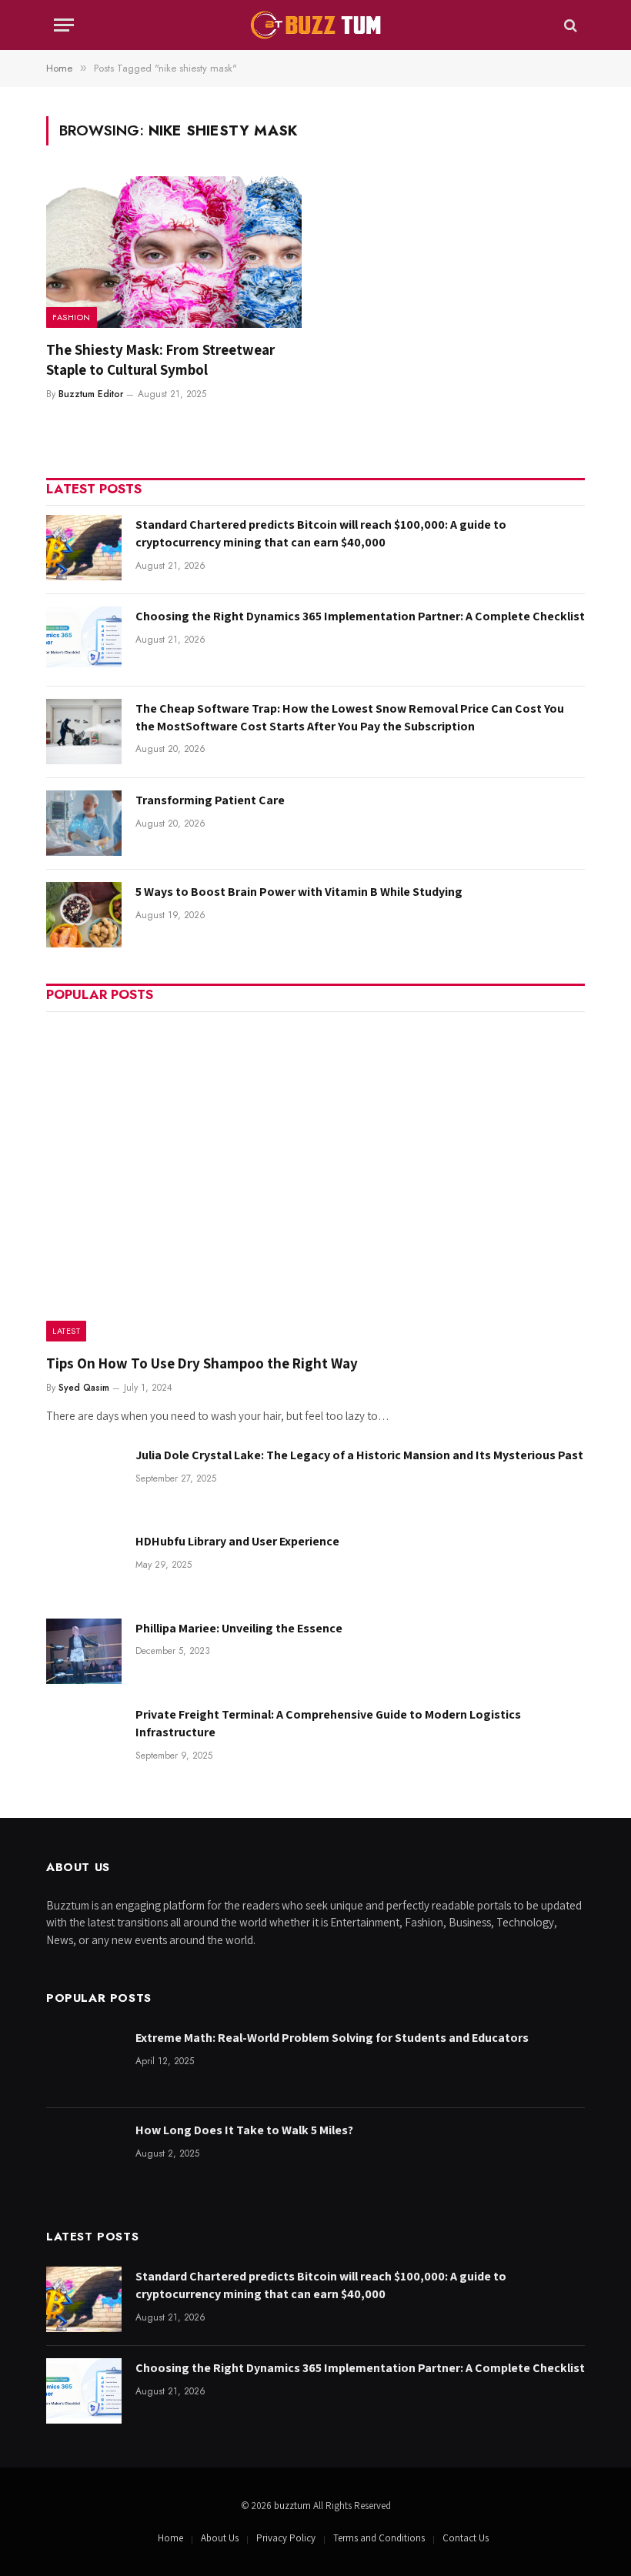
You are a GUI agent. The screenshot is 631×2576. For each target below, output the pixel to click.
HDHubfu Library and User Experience (237, 1541)
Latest (66, 1331)
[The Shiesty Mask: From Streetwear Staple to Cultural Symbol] (174, 252)
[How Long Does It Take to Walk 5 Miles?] (84, 2153)
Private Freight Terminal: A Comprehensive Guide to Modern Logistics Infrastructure (328, 1723)
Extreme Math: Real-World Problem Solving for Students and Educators (332, 2038)
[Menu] (64, 25)
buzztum (294, 2506)
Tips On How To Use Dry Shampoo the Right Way (202, 1363)
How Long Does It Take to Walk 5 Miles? (244, 2130)
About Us (220, 2538)
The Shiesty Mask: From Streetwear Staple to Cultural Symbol (160, 359)
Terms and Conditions (379, 2538)
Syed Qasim (84, 1388)
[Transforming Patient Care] (84, 823)
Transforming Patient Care (210, 800)
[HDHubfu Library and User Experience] (84, 1564)
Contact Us (466, 2538)
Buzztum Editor (91, 394)
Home (170, 2538)
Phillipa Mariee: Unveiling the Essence (239, 1628)
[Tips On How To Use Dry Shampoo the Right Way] (315, 1182)
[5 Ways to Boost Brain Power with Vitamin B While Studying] (84, 915)
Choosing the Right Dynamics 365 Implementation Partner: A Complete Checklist (360, 616)
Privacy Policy (286, 2538)
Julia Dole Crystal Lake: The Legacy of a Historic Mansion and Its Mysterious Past (359, 1455)
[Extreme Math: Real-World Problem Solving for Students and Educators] (84, 2061)
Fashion (72, 317)
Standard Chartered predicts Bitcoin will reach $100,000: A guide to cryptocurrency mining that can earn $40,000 (321, 533)
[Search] (569, 25)
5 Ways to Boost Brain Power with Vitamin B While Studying (299, 892)
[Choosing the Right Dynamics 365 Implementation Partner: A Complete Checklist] (84, 639)
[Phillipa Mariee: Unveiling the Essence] (84, 1651)
